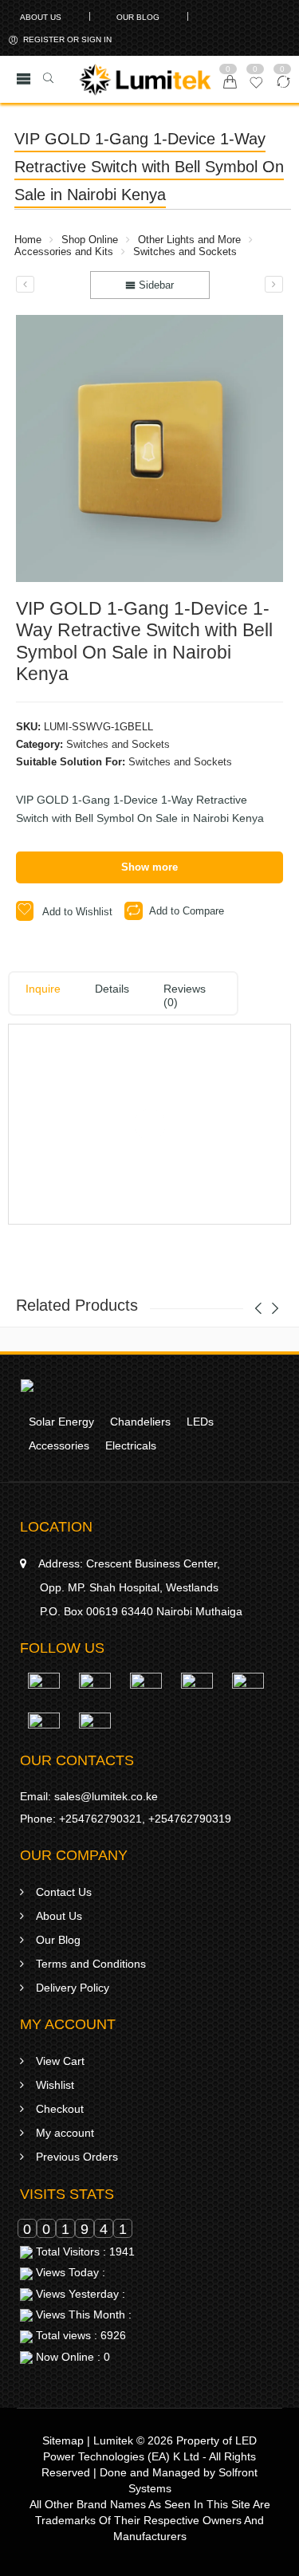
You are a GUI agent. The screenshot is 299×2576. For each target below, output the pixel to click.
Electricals (131, 1445)
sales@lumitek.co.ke (106, 1796)
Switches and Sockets (185, 252)
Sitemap (63, 2440)
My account (65, 2133)
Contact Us (64, 1892)
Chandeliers (140, 1422)
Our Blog (138, 17)
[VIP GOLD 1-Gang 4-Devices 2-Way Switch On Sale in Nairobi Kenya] (274, 284)
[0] (230, 83)
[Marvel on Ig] (197, 1692)
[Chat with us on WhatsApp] (44, 1692)
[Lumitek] (27, 1385)
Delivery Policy (73, 1988)
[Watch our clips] (44, 1732)
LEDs (200, 1422)
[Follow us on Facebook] (95, 1692)
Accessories (59, 1445)
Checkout (60, 2109)
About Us (41, 17)
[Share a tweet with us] (146, 1692)
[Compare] (283, 87)
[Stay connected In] (248, 1692)
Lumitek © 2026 (133, 2440)
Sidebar (155, 285)
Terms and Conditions (91, 1964)
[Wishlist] (256, 87)
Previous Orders (77, 2157)
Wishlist (55, 2085)
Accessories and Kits (64, 252)
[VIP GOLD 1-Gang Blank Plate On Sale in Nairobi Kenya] (25, 284)
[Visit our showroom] (95, 1732)
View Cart (60, 2061)
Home (28, 240)
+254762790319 (190, 1819)
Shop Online (90, 240)
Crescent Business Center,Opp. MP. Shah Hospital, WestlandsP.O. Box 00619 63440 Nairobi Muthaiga (140, 1587)
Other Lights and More (189, 240)
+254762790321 (100, 1819)
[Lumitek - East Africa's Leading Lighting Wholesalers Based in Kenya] (145, 80)
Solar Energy (61, 1422)
